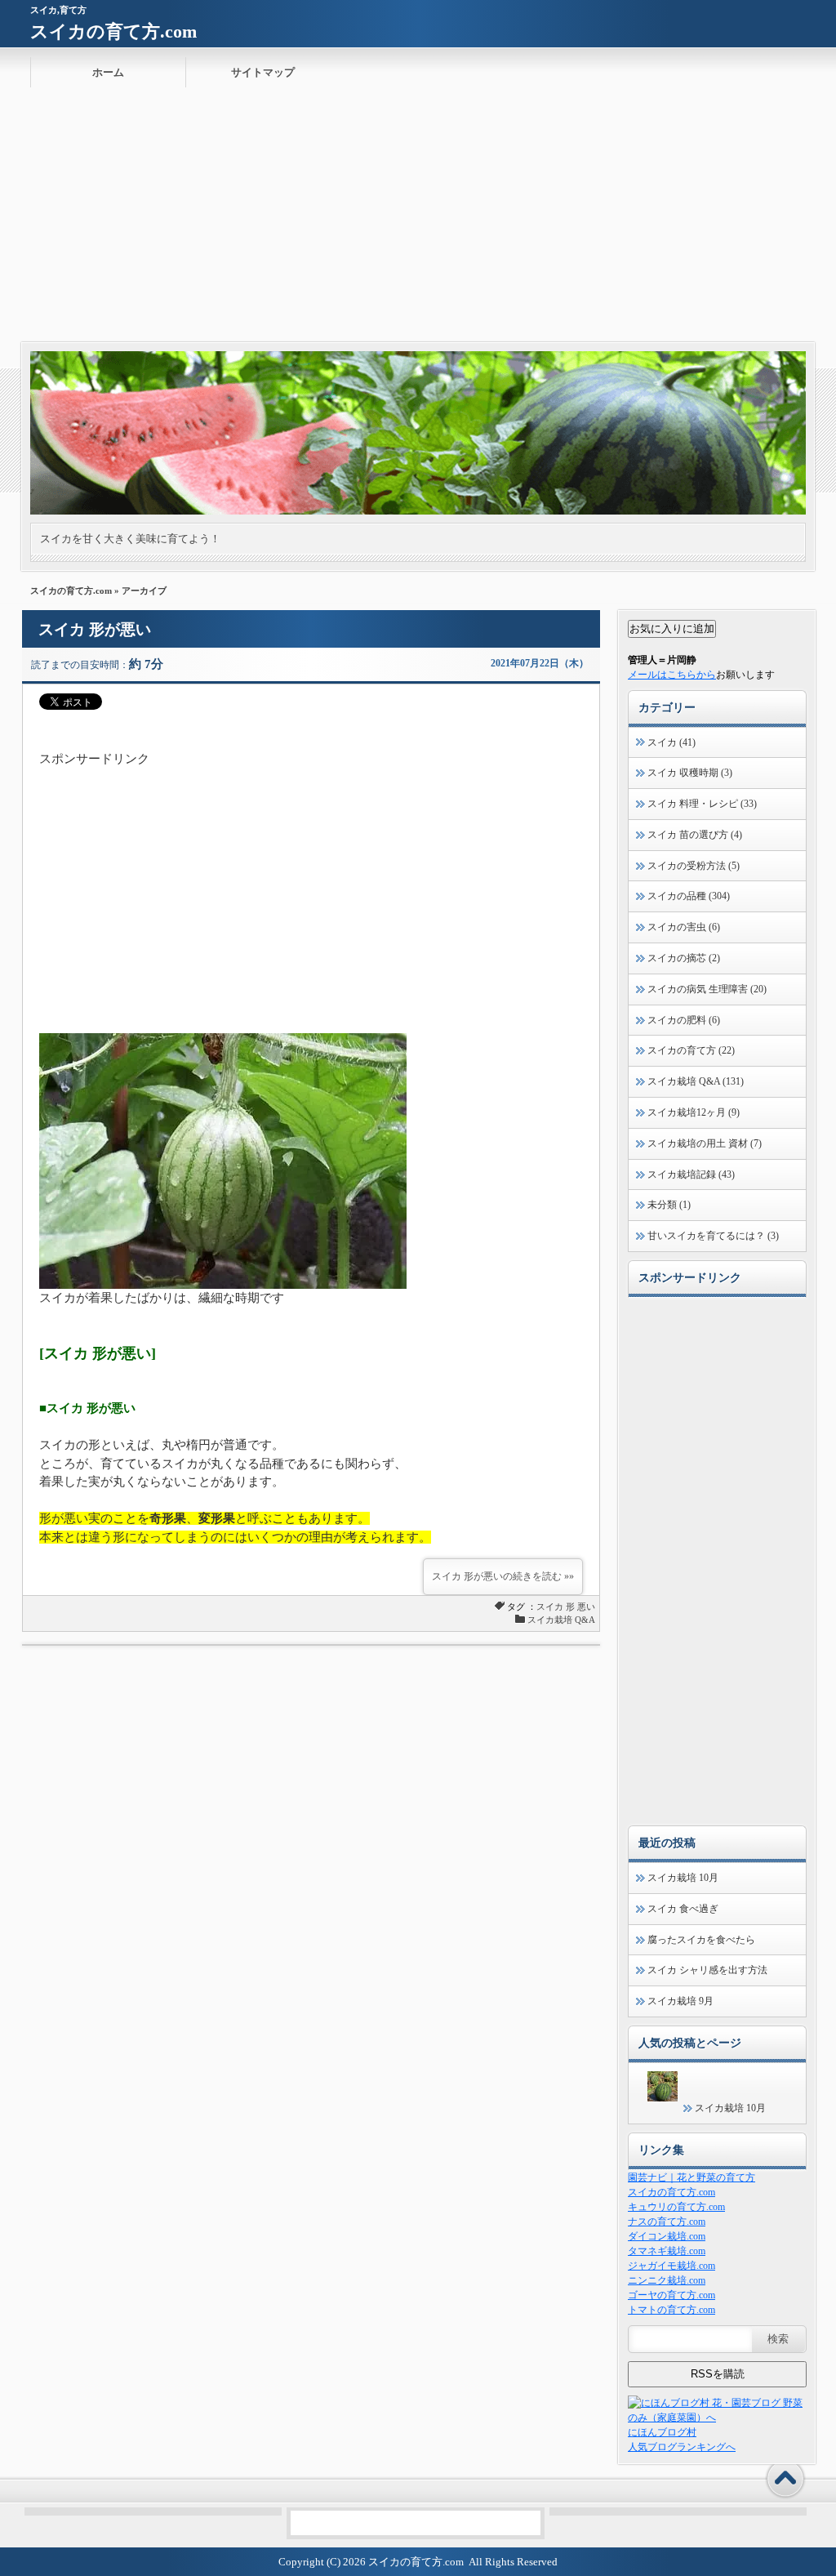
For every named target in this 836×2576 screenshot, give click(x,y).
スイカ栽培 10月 (683, 1878)
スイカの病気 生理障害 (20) (707, 989)
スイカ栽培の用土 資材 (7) (705, 1143)
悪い (586, 1607)
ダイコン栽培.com (667, 2236)
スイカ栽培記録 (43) (691, 1174)
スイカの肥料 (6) (684, 1020)
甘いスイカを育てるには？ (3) (713, 1236)
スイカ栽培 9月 (680, 2001)
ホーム (108, 72)
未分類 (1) (669, 1205)
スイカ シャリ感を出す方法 (707, 1970)
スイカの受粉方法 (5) (694, 866)
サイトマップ (263, 72)
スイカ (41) (671, 742)
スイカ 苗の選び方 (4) (695, 835)
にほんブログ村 (662, 2432)
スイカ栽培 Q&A (561, 1620)
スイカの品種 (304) (689, 896)
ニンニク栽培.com (667, 2280)
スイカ (550, 1607)
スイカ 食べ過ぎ (683, 1909)
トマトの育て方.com (671, 2310)
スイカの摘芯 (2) (684, 958)
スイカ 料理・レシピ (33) (702, 804)
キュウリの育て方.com (676, 2207)
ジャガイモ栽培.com (671, 2266)
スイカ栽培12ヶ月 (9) (694, 1112)
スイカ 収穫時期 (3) (690, 773)
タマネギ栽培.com (667, 2251)
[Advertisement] (418, 220)
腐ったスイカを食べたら (701, 1940)
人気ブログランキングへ (682, 2447)
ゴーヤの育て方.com (671, 2295)
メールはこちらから (672, 675)
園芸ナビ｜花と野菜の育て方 (691, 2177)
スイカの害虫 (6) (684, 927)
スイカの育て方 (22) (691, 1050)
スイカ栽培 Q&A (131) (696, 1081)
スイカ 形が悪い (95, 629)
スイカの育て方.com (113, 31)
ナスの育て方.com (667, 2222)
